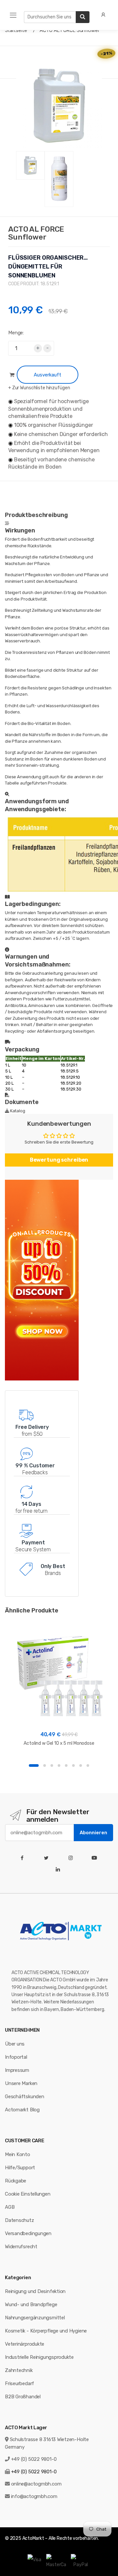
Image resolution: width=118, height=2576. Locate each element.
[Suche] (83, 17)
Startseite (16, 30)
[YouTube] (96, 1858)
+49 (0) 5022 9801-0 (34, 2459)
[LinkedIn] (59, 1870)
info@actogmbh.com (34, 2496)
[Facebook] (23, 1858)
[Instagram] (72, 1858)
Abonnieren (93, 1833)
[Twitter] (48, 1858)
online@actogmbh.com (36, 2484)
